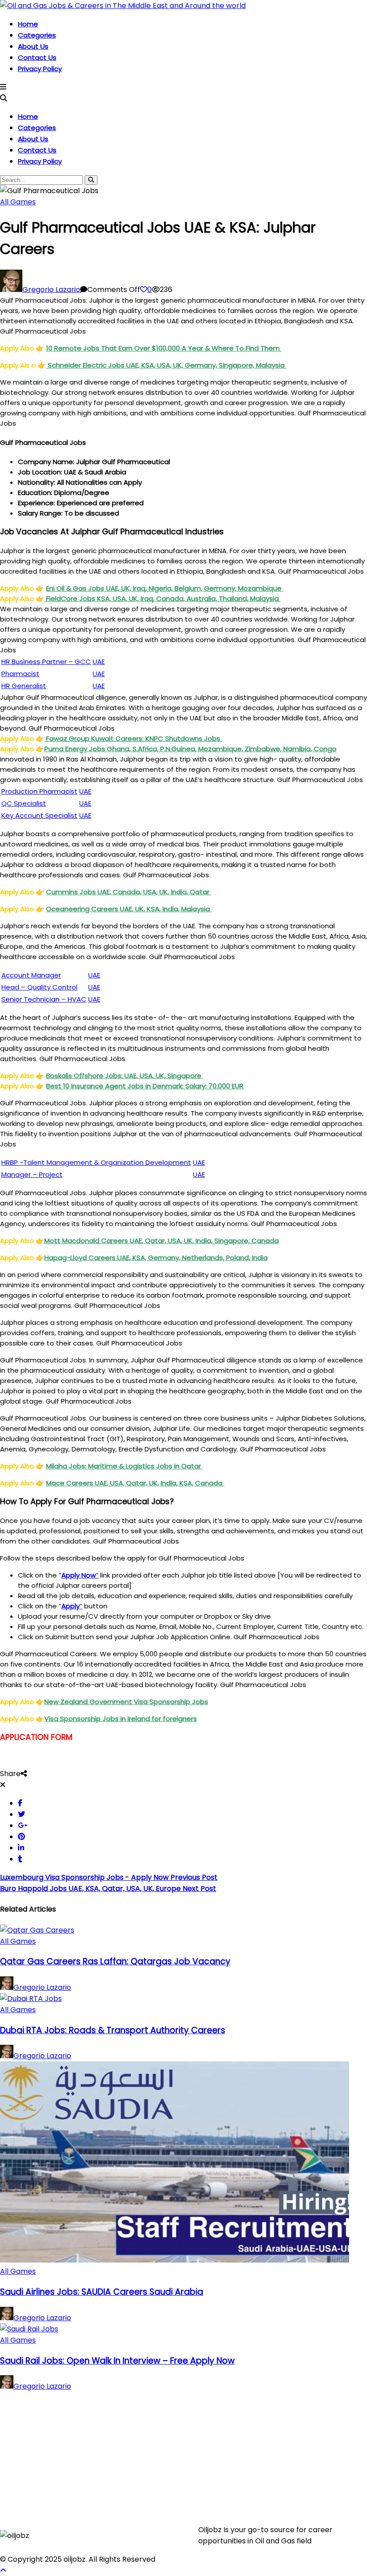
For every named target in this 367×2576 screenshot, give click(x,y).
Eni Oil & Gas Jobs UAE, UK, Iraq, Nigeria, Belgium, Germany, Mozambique (165, 588)
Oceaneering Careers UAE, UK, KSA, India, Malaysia (129, 909)
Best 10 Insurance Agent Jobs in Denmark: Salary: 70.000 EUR (145, 1086)
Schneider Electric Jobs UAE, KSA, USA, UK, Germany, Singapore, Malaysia (166, 365)
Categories (37, 35)
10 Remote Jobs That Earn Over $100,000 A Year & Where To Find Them (164, 348)
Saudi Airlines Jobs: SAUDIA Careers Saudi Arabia (102, 2292)
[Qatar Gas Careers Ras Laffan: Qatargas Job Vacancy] (37, 1930)
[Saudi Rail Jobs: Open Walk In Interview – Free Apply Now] (29, 2329)
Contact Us (37, 57)
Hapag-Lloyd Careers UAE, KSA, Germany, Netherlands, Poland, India (156, 1258)
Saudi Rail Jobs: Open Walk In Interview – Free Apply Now (117, 2361)
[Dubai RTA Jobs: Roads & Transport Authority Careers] (31, 1999)
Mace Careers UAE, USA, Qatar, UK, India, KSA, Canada (135, 1483)
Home (28, 24)
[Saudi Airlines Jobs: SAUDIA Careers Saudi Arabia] (175, 2260)
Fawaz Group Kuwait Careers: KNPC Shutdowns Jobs (133, 738)
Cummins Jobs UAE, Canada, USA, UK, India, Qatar (129, 892)
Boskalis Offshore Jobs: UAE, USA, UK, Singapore (125, 1076)
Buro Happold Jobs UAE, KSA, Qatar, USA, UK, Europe (108, 1889)
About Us (33, 46)
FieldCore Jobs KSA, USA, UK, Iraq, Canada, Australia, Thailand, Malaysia (162, 599)
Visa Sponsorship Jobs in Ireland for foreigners (121, 1719)
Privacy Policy (40, 69)
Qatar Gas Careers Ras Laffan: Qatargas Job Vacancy (115, 1961)
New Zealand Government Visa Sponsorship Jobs (126, 1702)
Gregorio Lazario (51, 290)
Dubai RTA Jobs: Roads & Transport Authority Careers (113, 2030)
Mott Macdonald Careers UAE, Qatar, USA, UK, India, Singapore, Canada (162, 1241)
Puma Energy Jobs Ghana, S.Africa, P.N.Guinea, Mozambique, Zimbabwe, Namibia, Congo (190, 749)
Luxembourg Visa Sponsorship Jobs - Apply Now (109, 1877)
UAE (199, 1174)
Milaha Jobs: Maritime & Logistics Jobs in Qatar (124, 1466)
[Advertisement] (183, 2454)
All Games (18, 202)
